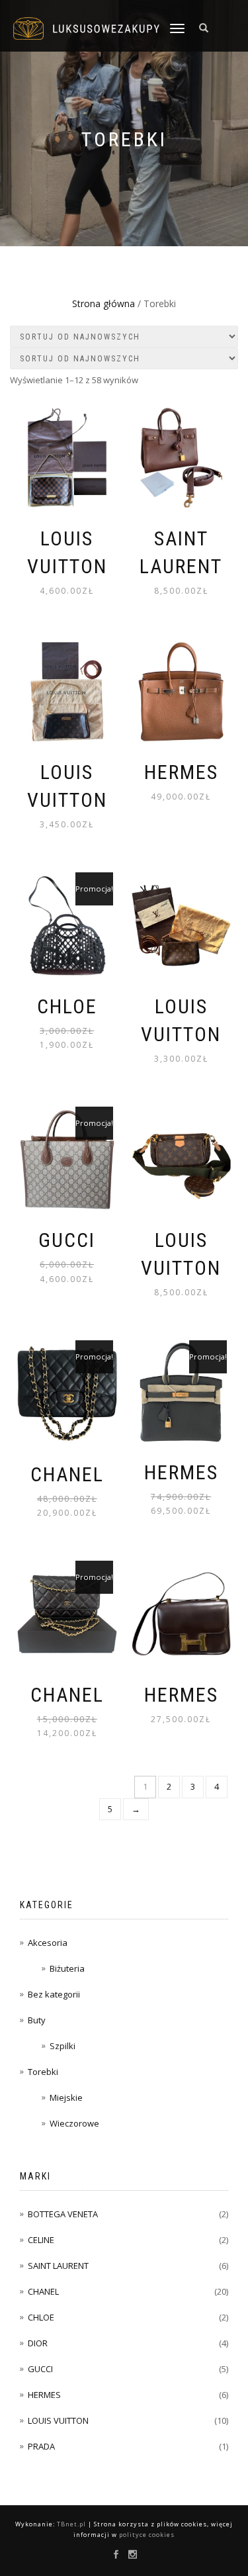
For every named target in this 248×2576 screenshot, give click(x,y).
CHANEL (43, 2291)
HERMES (44, 2395)
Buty (37, 2020)
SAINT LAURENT (58, 2266)
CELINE (41, 2240)
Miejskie (66, 2097)
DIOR (38, 2343)
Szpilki (62, 2046)
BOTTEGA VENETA (63, 2214)
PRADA (41, 2446)
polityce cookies (147, 2535)
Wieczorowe (74, 2123)
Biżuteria (67, 1968)
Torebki (43, 2072)
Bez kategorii (54, 1994)
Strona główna (103, 303)
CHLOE (41, 2317)
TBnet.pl (71, 2524)
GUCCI (40, 2369)
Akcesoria (48, 1943)
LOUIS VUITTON (58, 2420)
